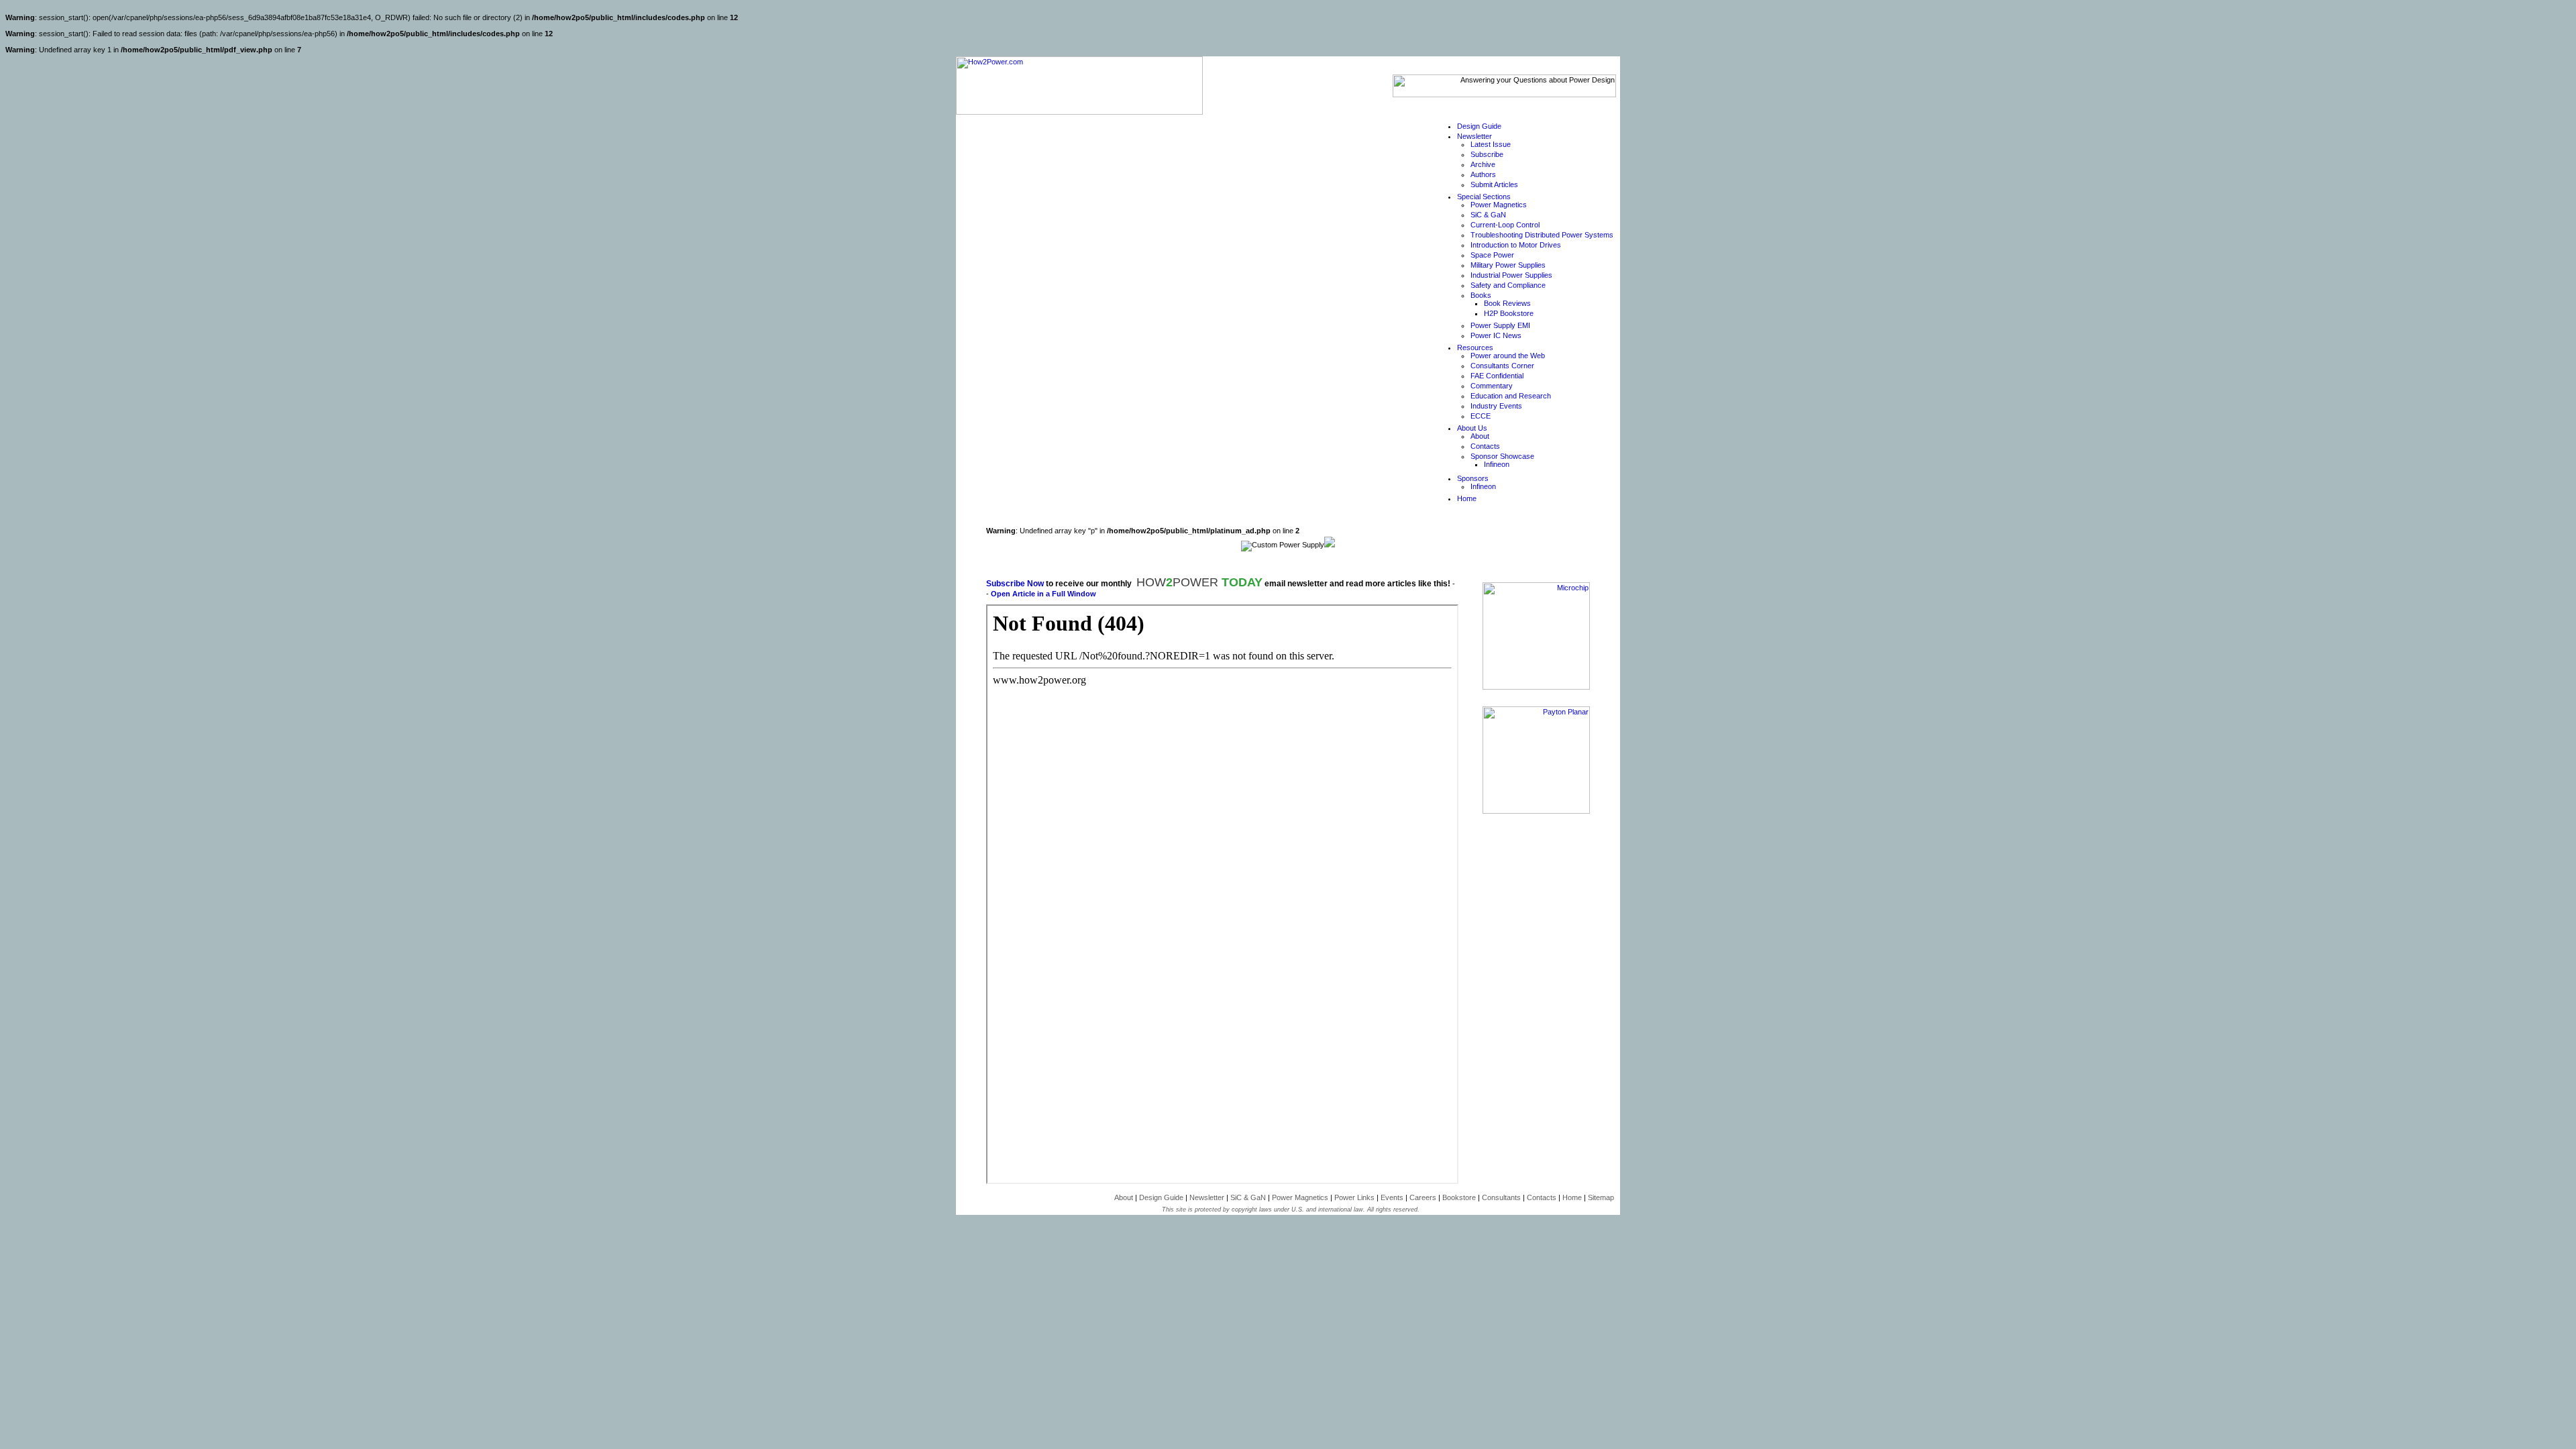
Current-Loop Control (1505, 225)
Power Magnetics (1499, 205)
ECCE (1481, 416)
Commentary (1492, 386)
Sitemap (1601, 1197)
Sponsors (1473, 478)
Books (1481, 295)
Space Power (1492, 255)
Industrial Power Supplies (1511, 275)
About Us (1472, 428)
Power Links (1354, 1197)
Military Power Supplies (1508, 265)
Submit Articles (1494, 184)
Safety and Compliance (1508, 285)
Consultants (1501, 1197)
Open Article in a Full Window (1043, 594)
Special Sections (1484, 197)
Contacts (1485, 446)
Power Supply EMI (1500, 325)
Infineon (1497, 464)
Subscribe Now (1015, 584)
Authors (1483, 174)
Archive (1483, 164)
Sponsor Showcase (1502, 456)
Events (1392, 1197)
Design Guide (1479, 126)
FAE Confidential (1497, 376)
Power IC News (1496, 335)
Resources (1475, 347)
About (1480, 436)
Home (1467, 498)
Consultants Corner (1502, 366)
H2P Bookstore (1509, 313)
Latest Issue (1491, 144)
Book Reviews (1507, 303)
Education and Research (1511, 396)
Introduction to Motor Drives (1516, 245)
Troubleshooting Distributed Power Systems (1542, 235)
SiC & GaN (1488, 215)
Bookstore (1459, 1197)
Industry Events (1496, 406)
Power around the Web (1508, 356)
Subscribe (1487, 154)
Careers (1423, 1197)
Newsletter (1474, 136)
